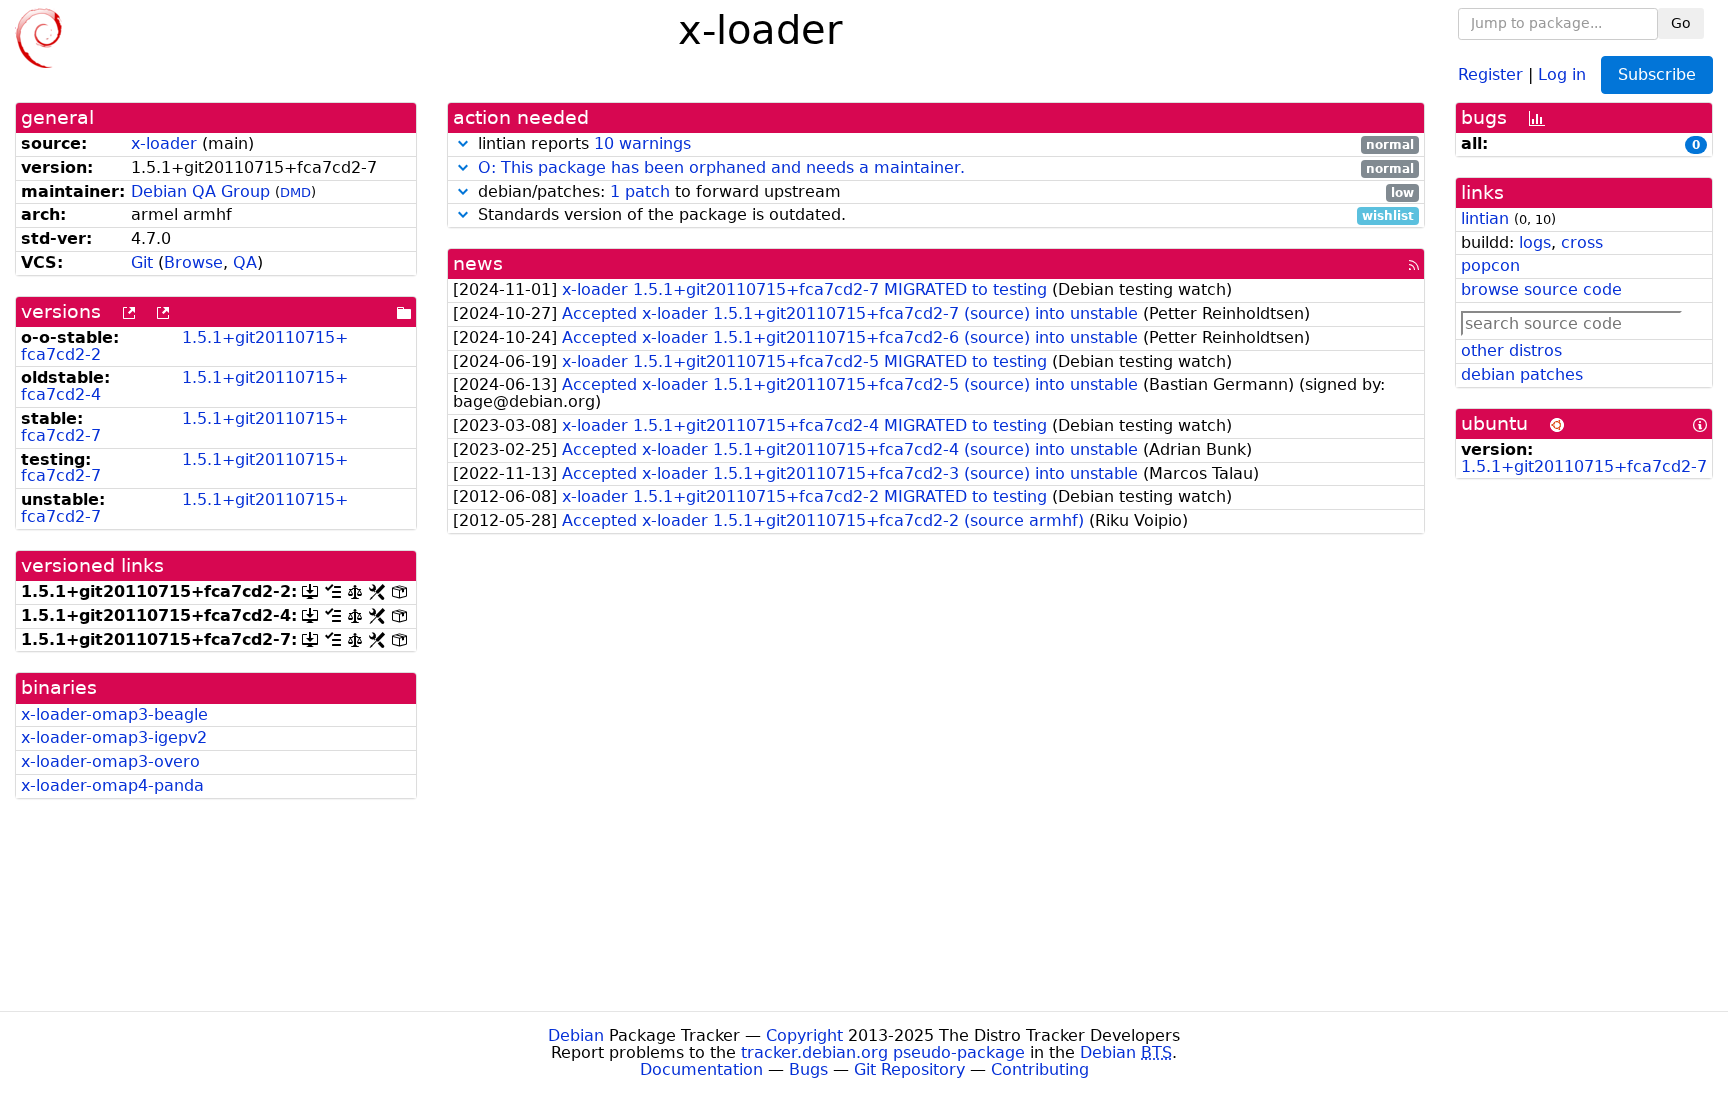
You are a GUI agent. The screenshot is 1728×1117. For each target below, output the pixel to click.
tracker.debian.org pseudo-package (883, 1052)
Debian (576, 1035)
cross (1582, 242)
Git (142, 262)
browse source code (1541, 289)
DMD (295, 192)
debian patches (1522, 374)
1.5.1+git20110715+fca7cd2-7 (184, 427)
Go (1681, 23)
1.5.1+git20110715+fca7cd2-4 (184, 386)
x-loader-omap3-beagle (114, 714)
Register (1490, 73)
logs (1535, 242)
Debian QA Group (200, 191)
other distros (1511, 350)
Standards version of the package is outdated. (943, 215)
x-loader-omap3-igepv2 (114, 737)
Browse (193, 262)
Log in (1562, 73)
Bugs (808, 1069)
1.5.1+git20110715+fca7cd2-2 (184, 346)
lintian (1485, 218)
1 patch (640, 191)
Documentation (701, 1069)
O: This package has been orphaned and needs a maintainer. (721, 167)
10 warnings (642, 143)
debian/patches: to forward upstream (943, 192)
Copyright (804, 1035)
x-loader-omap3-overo (110, 761)
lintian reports (943, 144)
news (478, 263)
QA (245, 262)
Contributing (1040, 1069)
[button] (463, 143)
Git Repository (909, 1069)
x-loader (164, 143)
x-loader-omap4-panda (112, 785)
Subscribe (1657, 74)
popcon (1490, 265)
